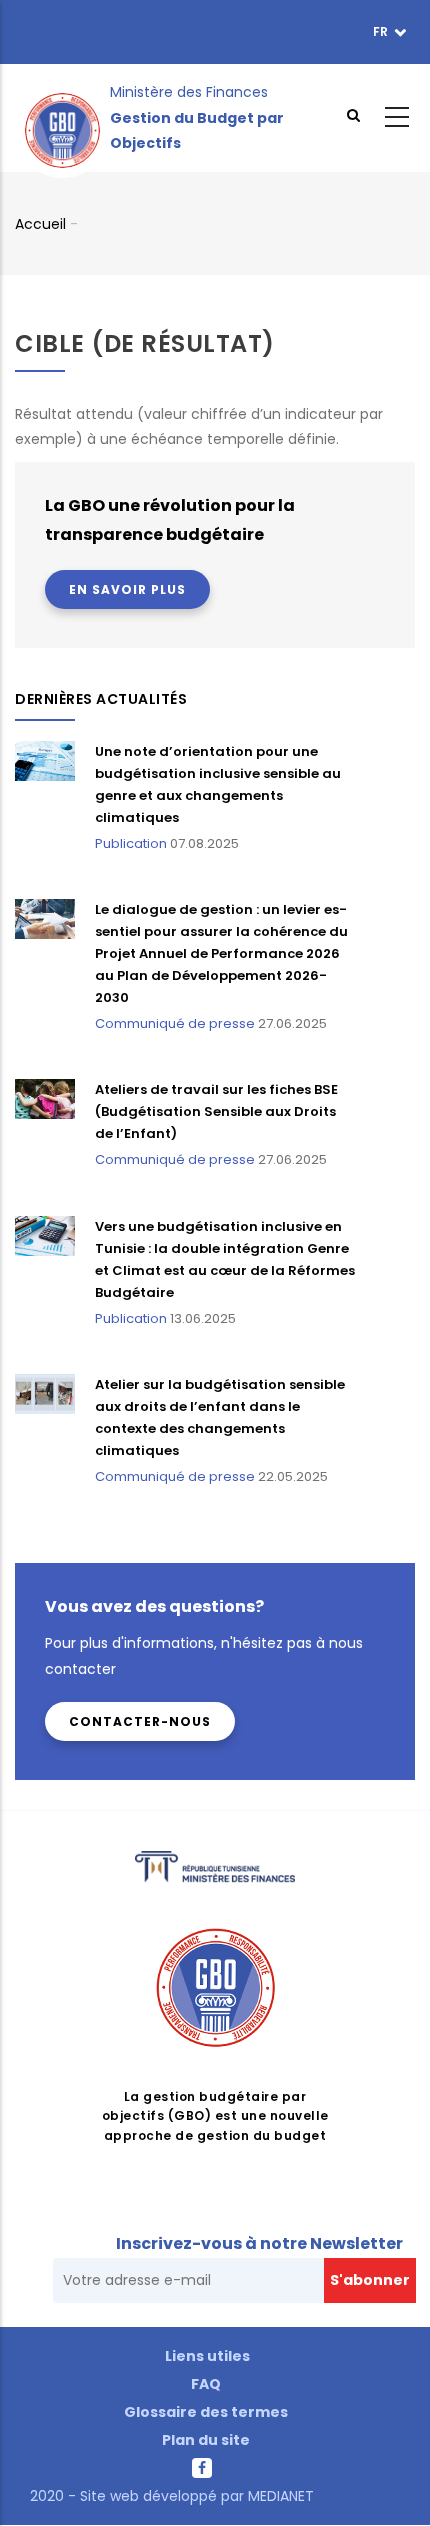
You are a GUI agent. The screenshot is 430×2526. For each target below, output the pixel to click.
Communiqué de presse (175, 1023)
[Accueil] (62, 118)
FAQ (206, 2384)
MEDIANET (279, 2496)
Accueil (40, 224)
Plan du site (206, 2440)
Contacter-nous (140, 1721)
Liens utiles (207, 2356)
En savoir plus (127, 589)
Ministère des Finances (189, 92)
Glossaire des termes (206, 2412)
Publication (131, 843)
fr (382, 31)
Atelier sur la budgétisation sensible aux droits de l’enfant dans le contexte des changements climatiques (220, 1417)
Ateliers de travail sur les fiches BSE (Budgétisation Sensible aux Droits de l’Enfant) (216, 1111)
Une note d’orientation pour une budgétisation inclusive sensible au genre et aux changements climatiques (218, 784)
